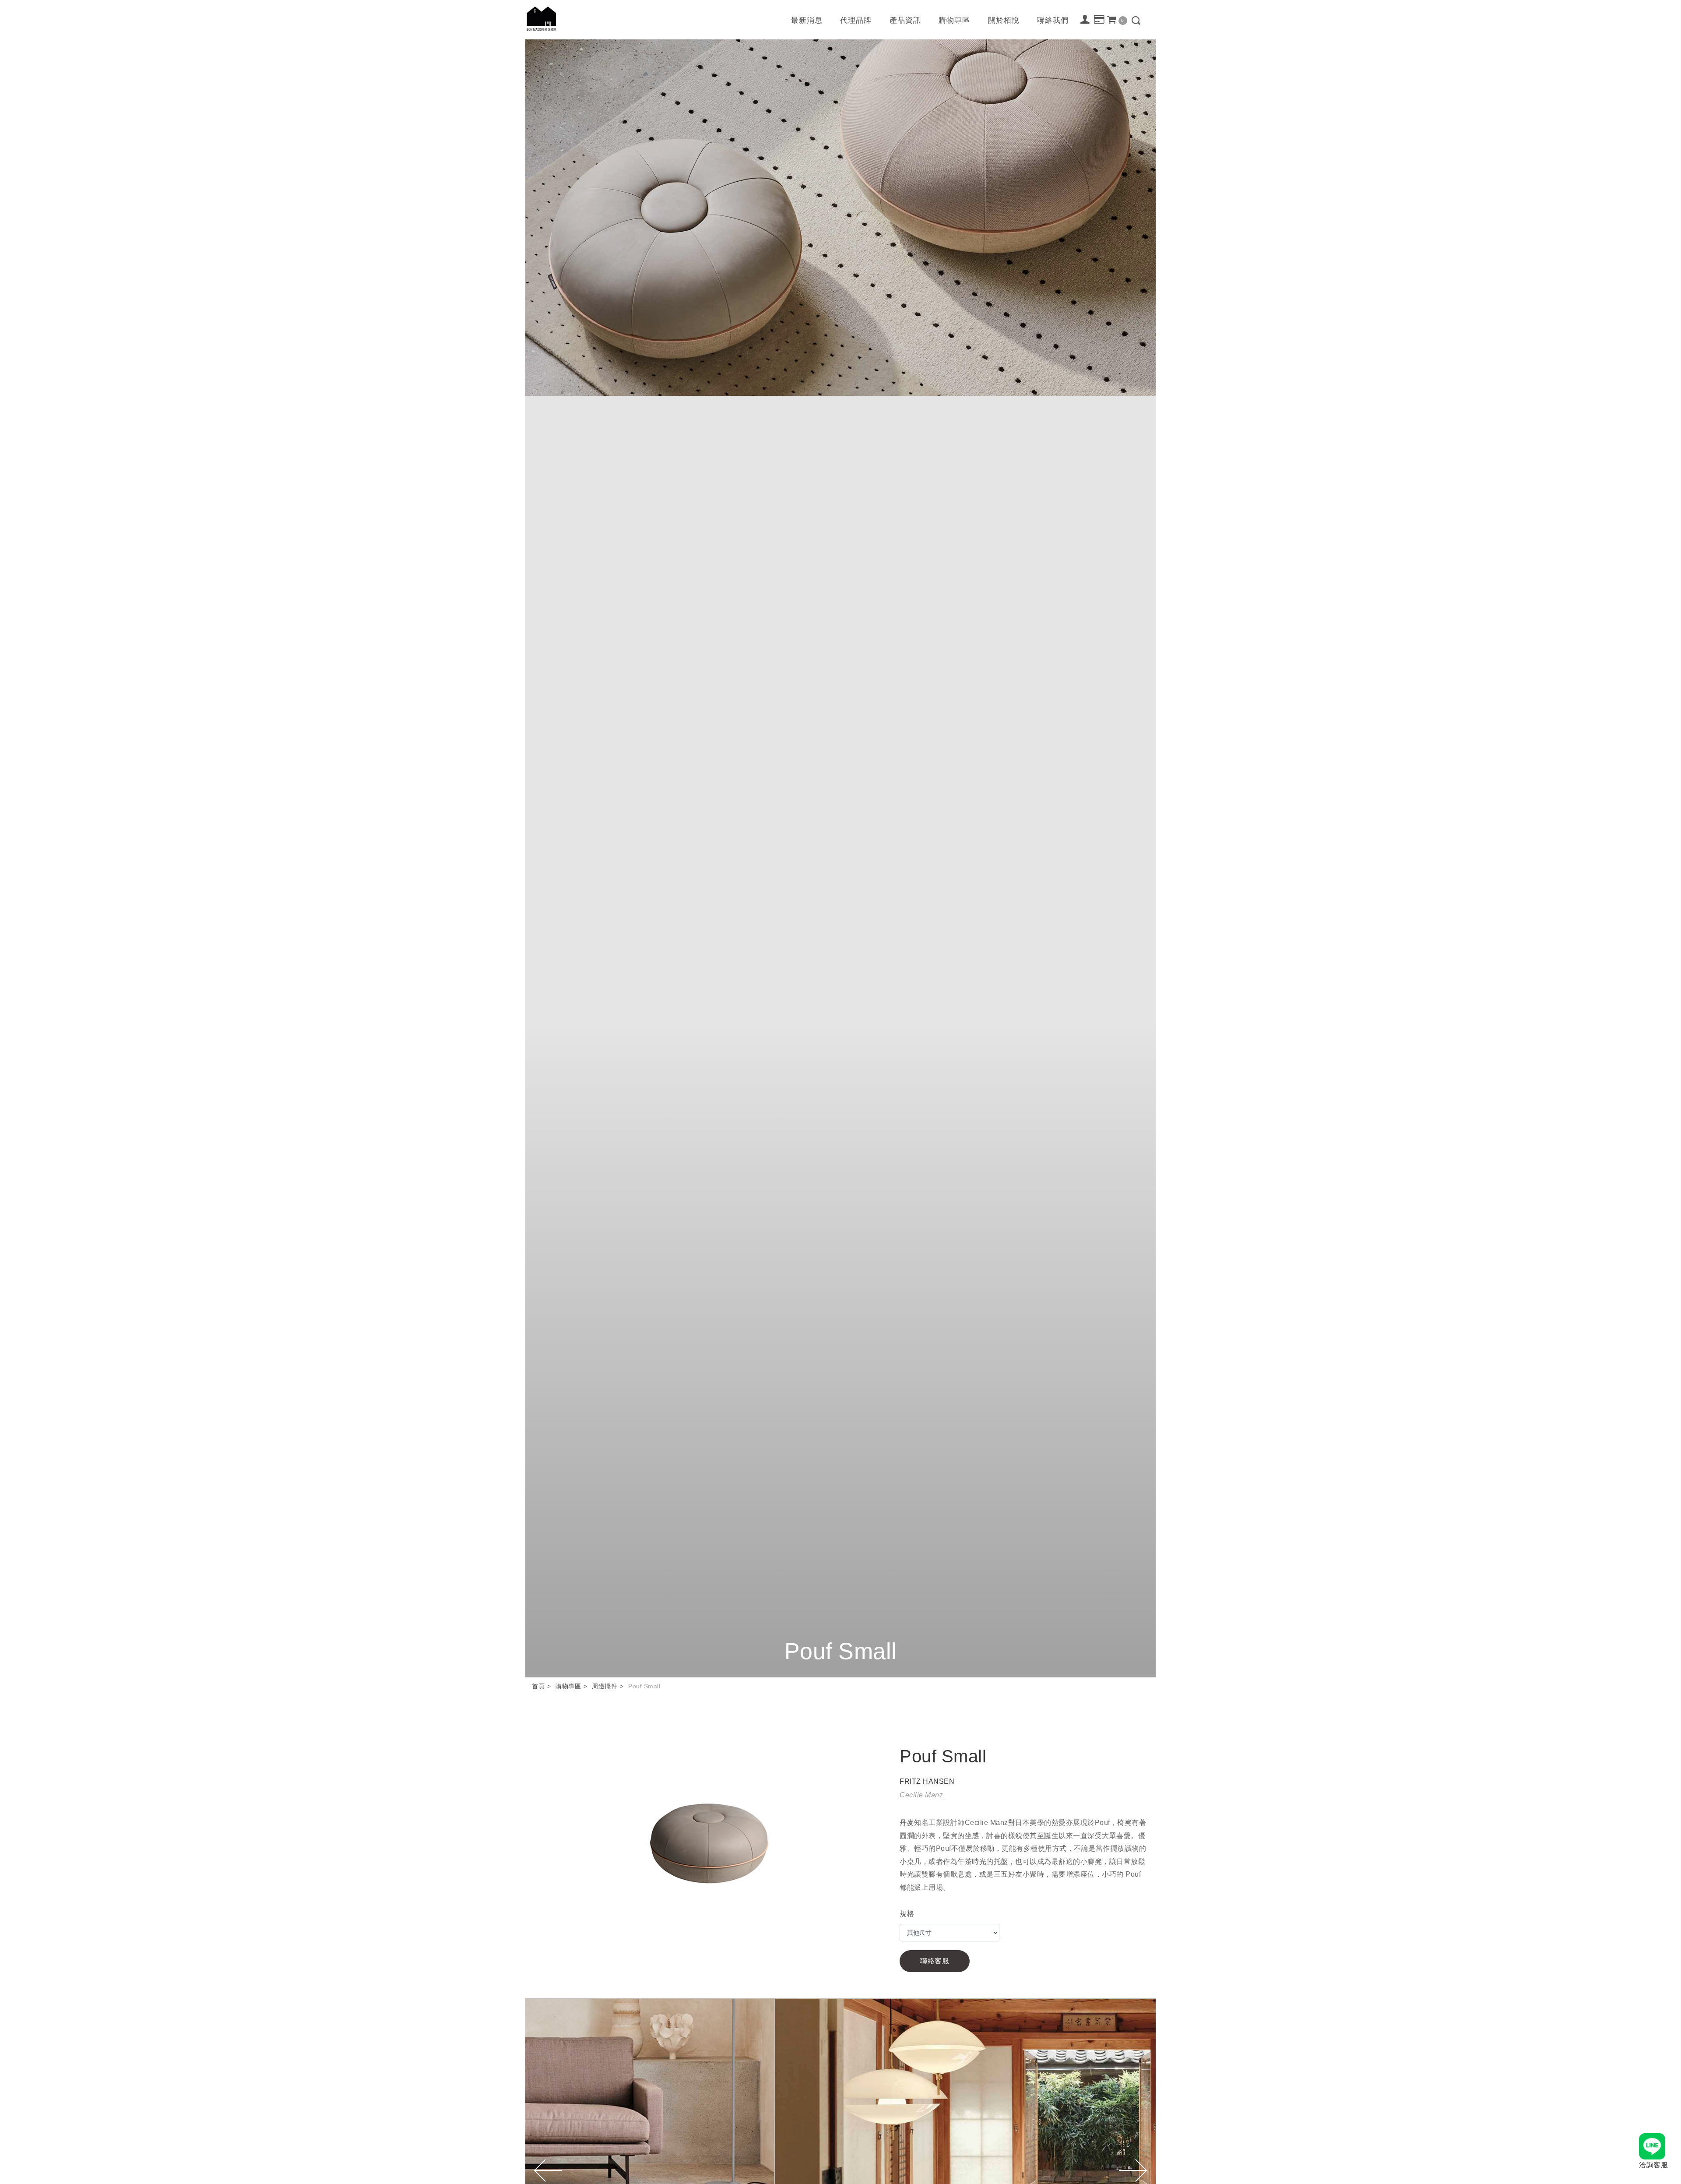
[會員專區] (1085, 19)
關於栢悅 (1004, 20)
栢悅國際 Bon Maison (542, 19)
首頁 (538, 1686)
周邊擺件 (605, 1686)
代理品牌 (856, 20)
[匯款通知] (1099, 20)
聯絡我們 (1053, 20)
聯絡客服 (935, 1961)
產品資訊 (905, 20)
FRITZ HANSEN (927, 1781)
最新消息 (807, 20)
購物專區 (954, 20)
